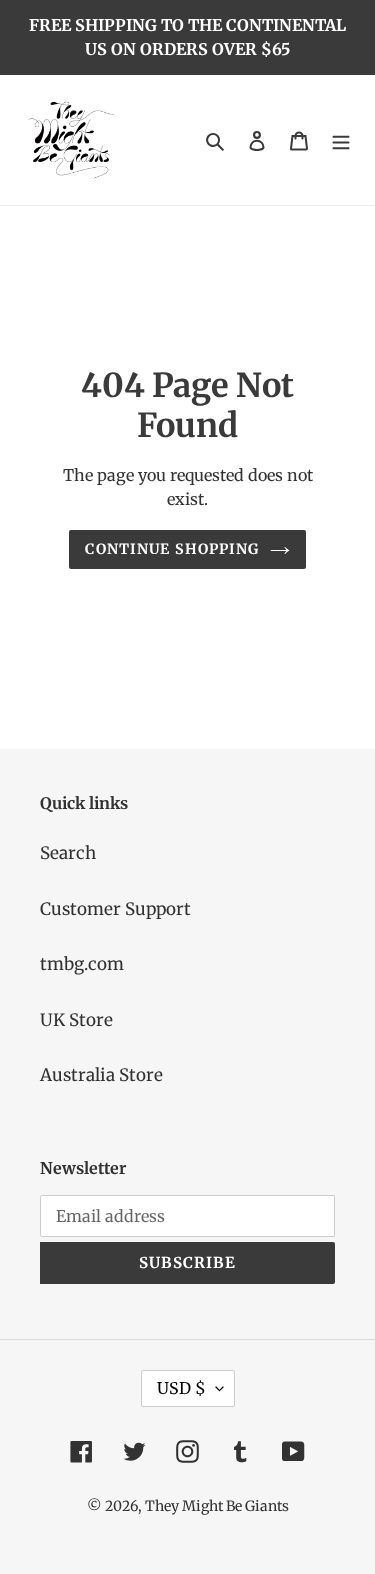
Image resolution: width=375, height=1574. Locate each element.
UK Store (76, 1020)
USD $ (181, 1388)
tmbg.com (82, 964)
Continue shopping (172, 549)
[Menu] (341, 140)
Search (68, 853)
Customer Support (115, 909)
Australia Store (101, 1075)
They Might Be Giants (217, 1506)
